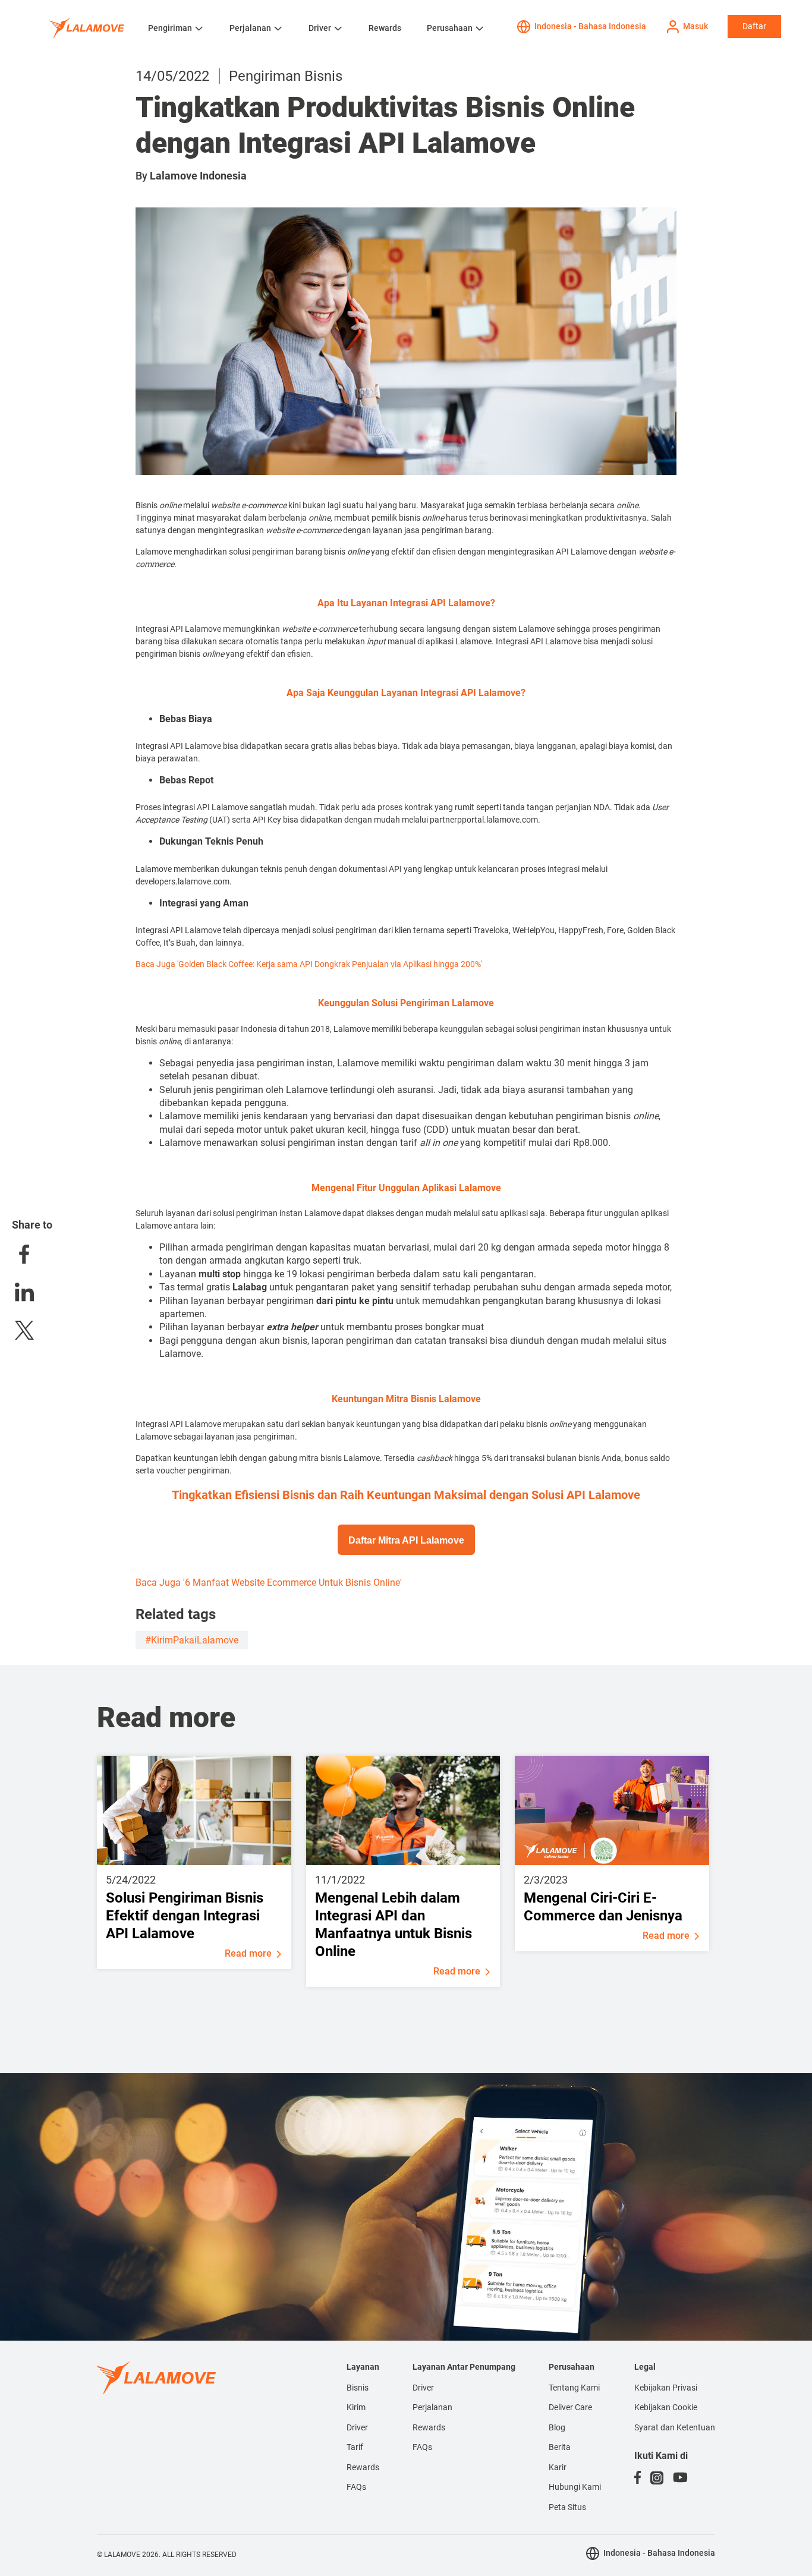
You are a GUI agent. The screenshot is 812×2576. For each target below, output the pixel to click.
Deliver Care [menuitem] (570, 2407)
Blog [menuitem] (557, 2427)
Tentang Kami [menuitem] (574, 2388)
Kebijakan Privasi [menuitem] (666, 2388)
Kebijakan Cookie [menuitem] (666, 2407)
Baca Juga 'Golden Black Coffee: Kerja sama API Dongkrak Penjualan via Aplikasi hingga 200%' (309, 964)
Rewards (385, 28)
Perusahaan (450, 28)
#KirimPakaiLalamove (192, 1640)
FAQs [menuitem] (356, 2487)
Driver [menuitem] (357, 2427)
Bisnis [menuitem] (358, 2388)
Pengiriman (170, 28)
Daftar (754, 26)
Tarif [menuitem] (355, 2447)
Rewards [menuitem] (363, 2467)
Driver (320, 28)
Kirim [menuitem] (356, 2407)
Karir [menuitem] (558, 2467)
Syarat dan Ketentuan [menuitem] (675, 2427)
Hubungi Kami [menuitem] (575, 2487)
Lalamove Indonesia (198, 176)
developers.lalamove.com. (185, 881)
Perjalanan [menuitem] (432, 2407)
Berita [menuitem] (560, 2447)
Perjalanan (250, 28)
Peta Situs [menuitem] (567, 2507)
